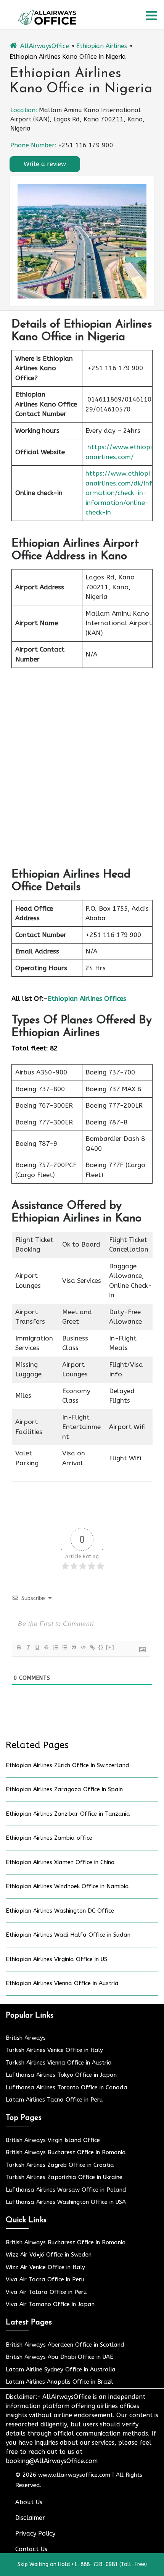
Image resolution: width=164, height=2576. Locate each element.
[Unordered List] (64, 1647)
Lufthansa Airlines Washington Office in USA (66, 2202)
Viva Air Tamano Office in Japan (50, 2304)
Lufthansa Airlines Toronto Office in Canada (67, 2087)
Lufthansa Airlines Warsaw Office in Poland (66, 2190)
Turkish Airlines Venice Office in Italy (54, 2050)
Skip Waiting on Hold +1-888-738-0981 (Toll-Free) (82, 2564)
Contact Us (31, 2549)
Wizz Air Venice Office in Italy (45, 2267)
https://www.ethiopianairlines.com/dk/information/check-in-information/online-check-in (119, 493)
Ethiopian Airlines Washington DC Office (60, 1911)
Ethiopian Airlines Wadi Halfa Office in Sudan (68, 1935)
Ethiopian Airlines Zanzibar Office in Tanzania (68, 1814)
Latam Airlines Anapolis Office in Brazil (59, 2382)
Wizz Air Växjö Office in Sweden (49, 2255)
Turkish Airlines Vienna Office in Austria (59, 2063)
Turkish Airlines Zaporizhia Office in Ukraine (64, 2177)
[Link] (92, 1647)
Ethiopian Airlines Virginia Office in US (56, 1959)
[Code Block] (83, 1647)
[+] (110, 1647)
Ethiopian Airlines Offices (87, 998)
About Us (29, 2502)
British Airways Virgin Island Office (53, 2140)
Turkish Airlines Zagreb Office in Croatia (60, 2165)
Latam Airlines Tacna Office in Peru (54, 2100)
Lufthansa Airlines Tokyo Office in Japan (61, 2075)
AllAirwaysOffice (45, 46)
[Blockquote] (74, 1647)
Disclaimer (30, 2518)
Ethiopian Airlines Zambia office (49, 1838)
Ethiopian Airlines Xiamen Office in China (60, 1862)
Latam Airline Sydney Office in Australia (61, 2370)
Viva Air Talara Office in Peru (46, 2292)
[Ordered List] (55, 1647)
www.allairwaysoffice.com (74, 2475)
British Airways (26, 2038)
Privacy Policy (35, 2533)
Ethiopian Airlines (102, 46)
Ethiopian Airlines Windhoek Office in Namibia (67, 1886)
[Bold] (19, 1647)
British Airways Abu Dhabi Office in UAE (59, 2357)
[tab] (151, 16)
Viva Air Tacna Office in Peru (45, 2279)
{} (101, 1647)
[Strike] (46, 1647)
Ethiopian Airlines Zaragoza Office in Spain (64, 1789)
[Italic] (28, 1647)
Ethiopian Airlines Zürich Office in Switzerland (68, 1765)
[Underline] (37, 1647)
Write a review (45, 164)
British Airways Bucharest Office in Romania (66, 2152)
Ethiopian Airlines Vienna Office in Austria (62, 1983)
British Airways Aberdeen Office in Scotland (65, 2345)
